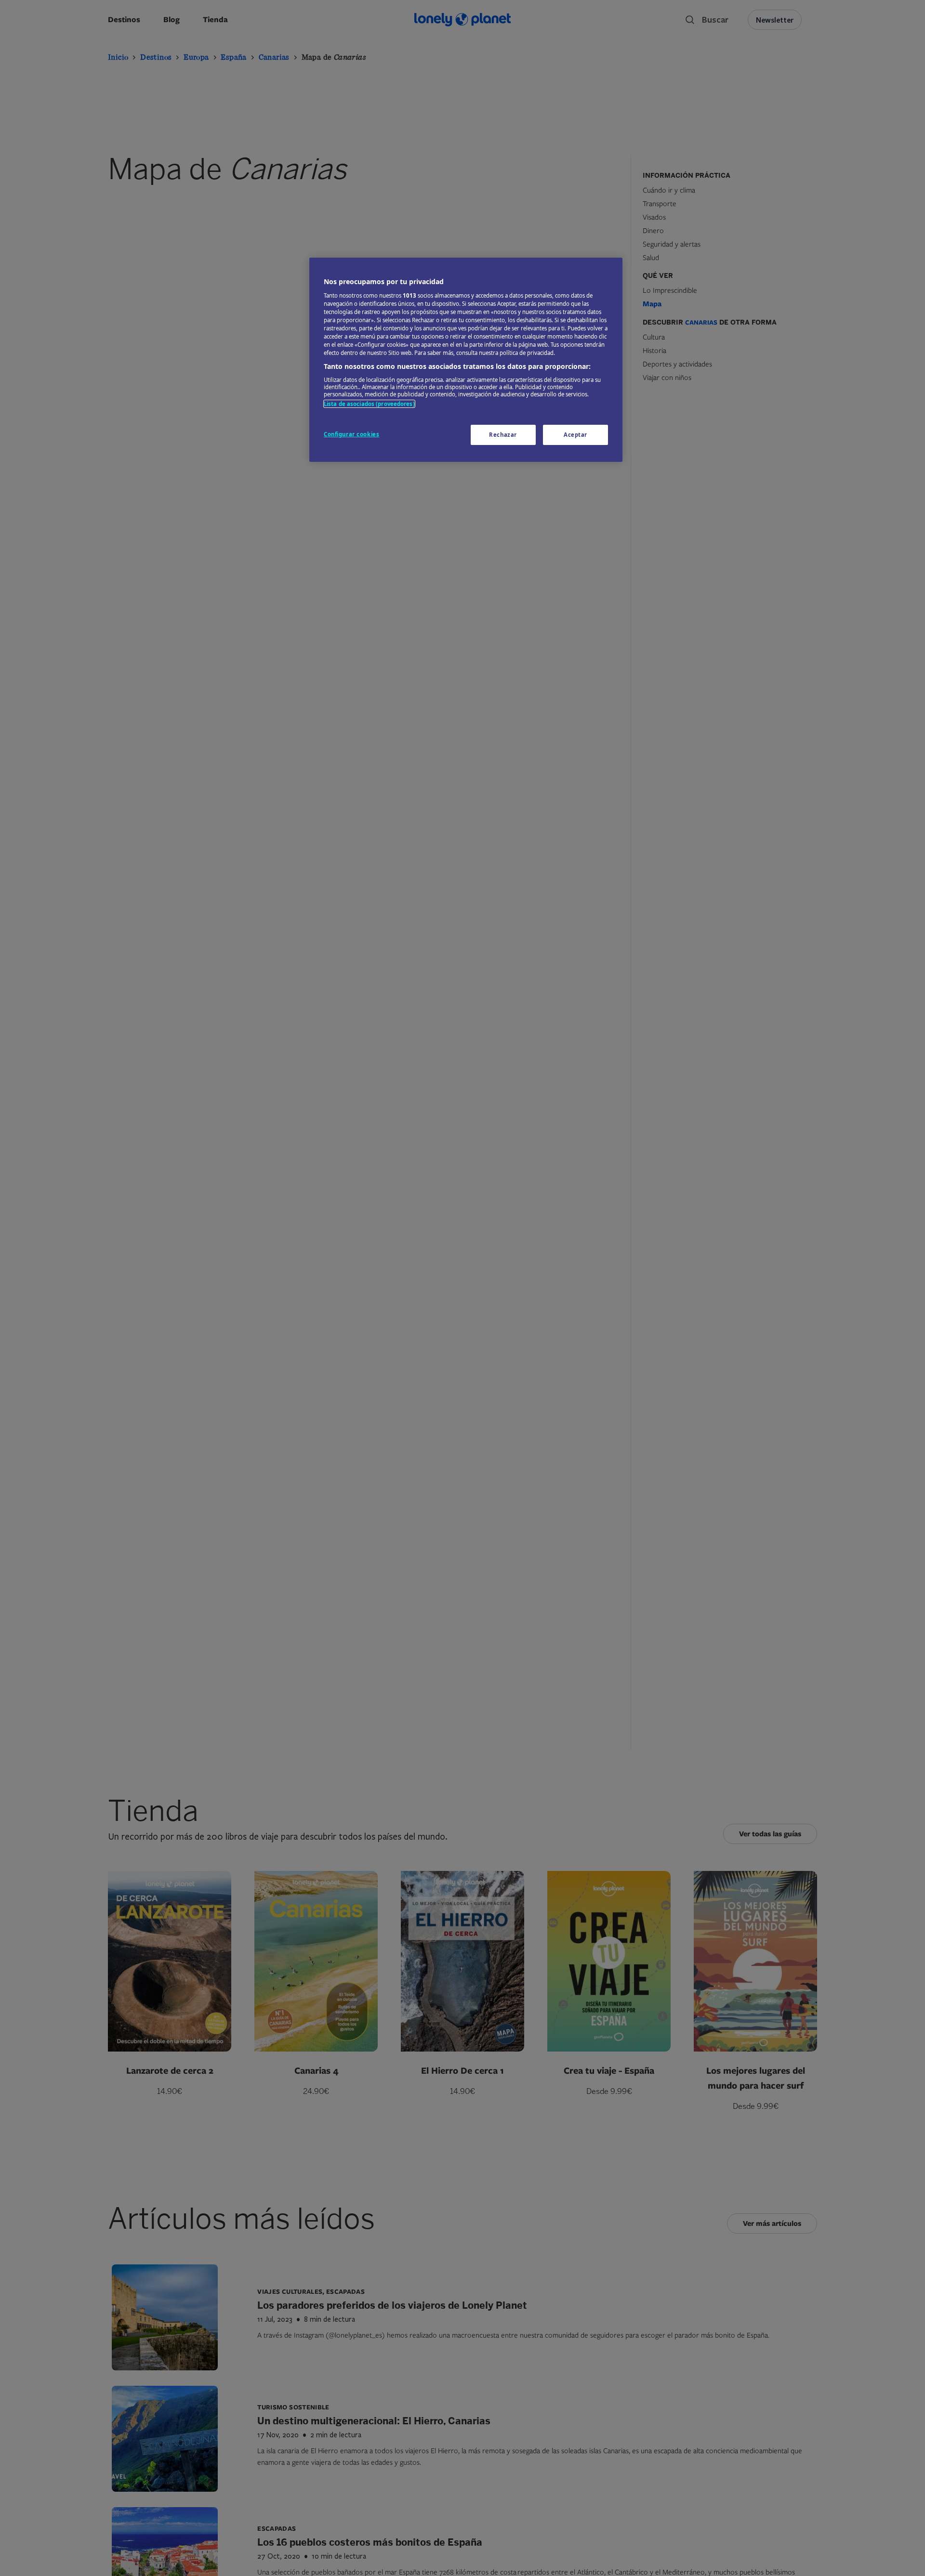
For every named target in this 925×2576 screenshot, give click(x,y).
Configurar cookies (351, 434)
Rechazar (503, 435)
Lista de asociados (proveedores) (369, 404)
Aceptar (575, 435)
